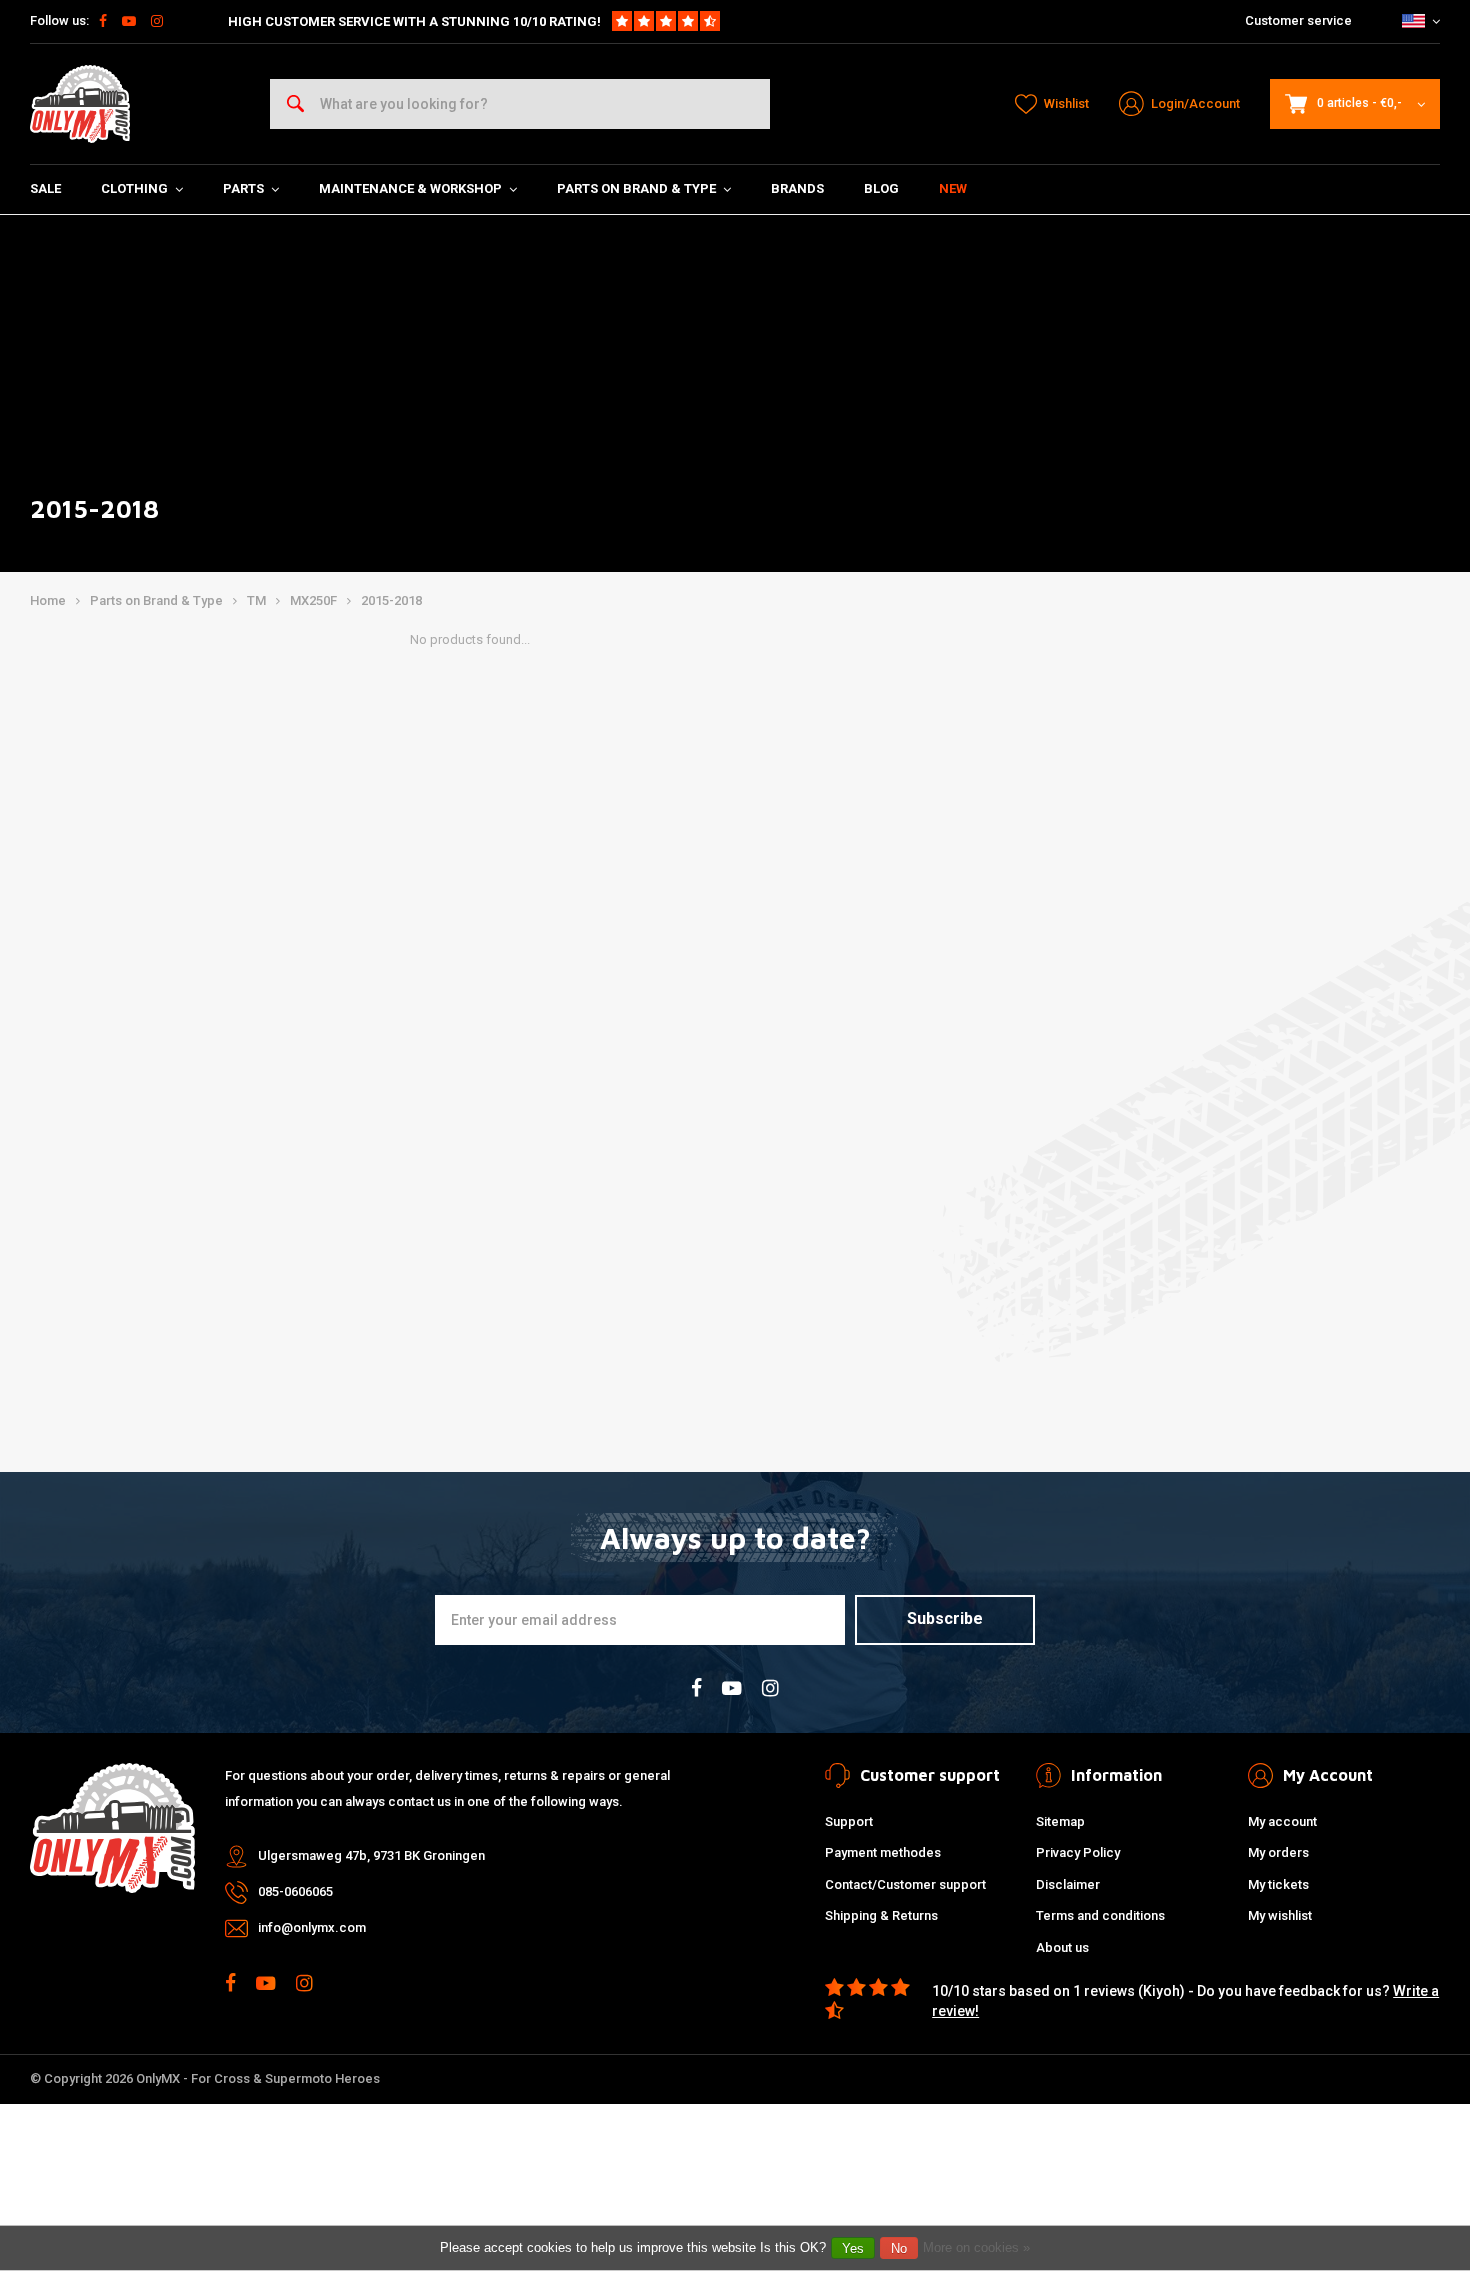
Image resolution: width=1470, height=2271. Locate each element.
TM (256, 600)
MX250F (313, 600)
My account (1282, 1821)
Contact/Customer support (905, 1884)
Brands (797, 188)
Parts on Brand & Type (636, 188)
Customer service (1298, 20)
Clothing (134, 188)
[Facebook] (103, 21)
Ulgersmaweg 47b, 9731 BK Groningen (371, 1855)
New (953, 188)
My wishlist (1280, 1915)
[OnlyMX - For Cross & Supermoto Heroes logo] (80, 104)
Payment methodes (883, 1852)
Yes (853, 2248)
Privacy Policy (1078, 1852)
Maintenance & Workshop (410, 188)
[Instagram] (157, 21)
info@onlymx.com (312, 1927)
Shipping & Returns (881, 1915)
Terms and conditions (1100, 1915)
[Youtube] (129, 21)
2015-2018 (391, 600)
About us (1062, 1947)
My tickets (1278, 1884)
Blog (881, 188)
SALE (45, 188)
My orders (1278, 1852)
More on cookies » (976, 2247)
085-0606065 (295, 1891)
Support (849, 1821)
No (899, 2248)
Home (48, 600)
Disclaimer (1068, 1884)
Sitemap (1060, 1821)
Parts (243, 188)
